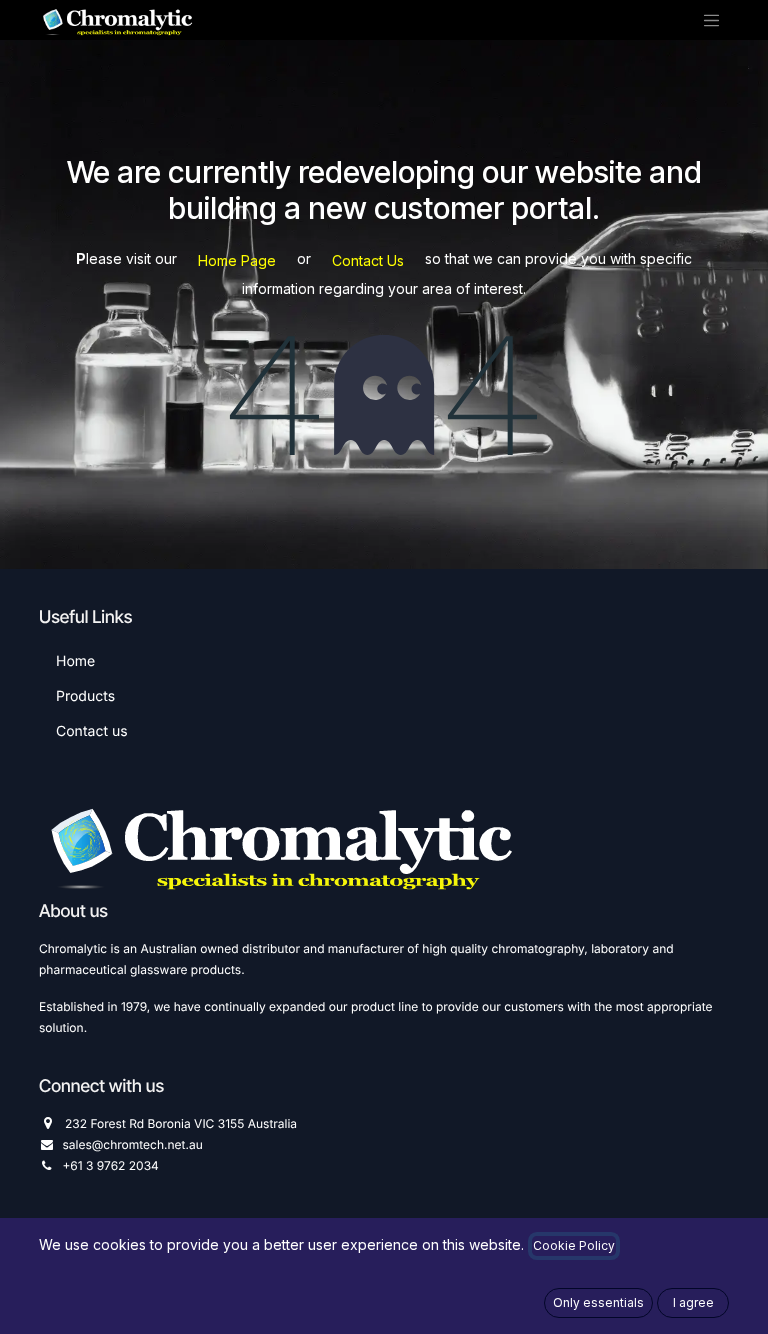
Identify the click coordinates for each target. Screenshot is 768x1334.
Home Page (237, 260)
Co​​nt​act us (92, 731)
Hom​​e (75, 661)
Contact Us (368, 260)
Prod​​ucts (85, 696)
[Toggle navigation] (712, 20)
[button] (598, 1303)
